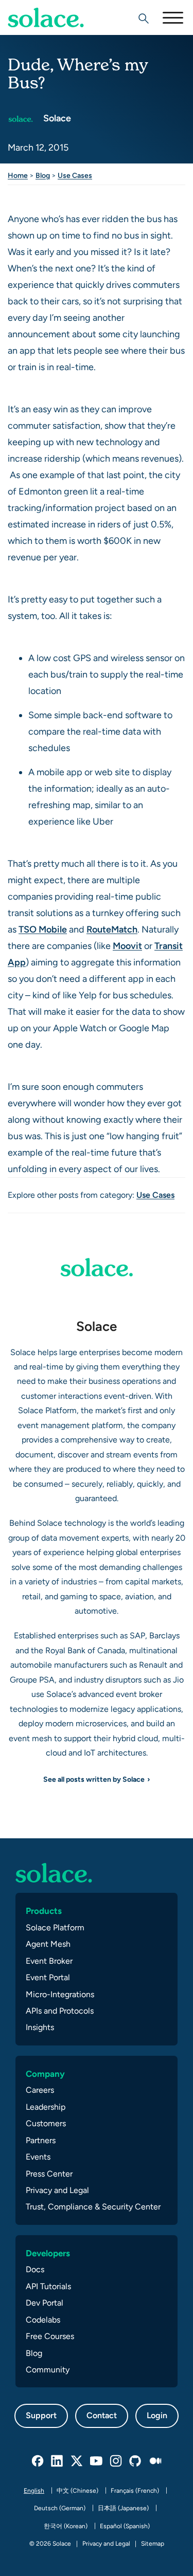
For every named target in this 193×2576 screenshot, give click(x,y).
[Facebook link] (38, 2461)
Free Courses (50, 2336)
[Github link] (136, 2461)
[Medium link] (155, 2461)
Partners (41, 2140)
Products (44, 1911)
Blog (43, 175)
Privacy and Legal (57, 2190)
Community (48, 2370)
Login (157, 2415)
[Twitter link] (77, 2461)
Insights (40, 2027)
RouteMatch (112, 929)
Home (18, 175)
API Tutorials (48, 2286)
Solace (56, 118)
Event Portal (48, 1977)
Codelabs (43, 2320)
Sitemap (153, 2544)
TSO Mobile (43, 929)
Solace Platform (55, 1928)
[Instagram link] (116, 2461)
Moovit (127, 946)
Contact (102, 2415)
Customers (46, 2123)
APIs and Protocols (60, 2011)
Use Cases (75, 175)
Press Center (49, 2174)
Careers (40, 2090)
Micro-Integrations (60, 1994)
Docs (35, 2269)
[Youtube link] (97, 2461)
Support (41, 2415)
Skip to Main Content (51, 36)
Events (38, 2157)
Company (45, 2074)
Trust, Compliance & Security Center (93, 2207)
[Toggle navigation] (172, 17)
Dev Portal (45, 2303)
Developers (48, 2253)
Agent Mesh (48, 1944)
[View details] (46, 17)
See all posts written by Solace (94, 1779)
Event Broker (49, 1961)
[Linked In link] (58, 2461)
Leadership (46, 2107)
